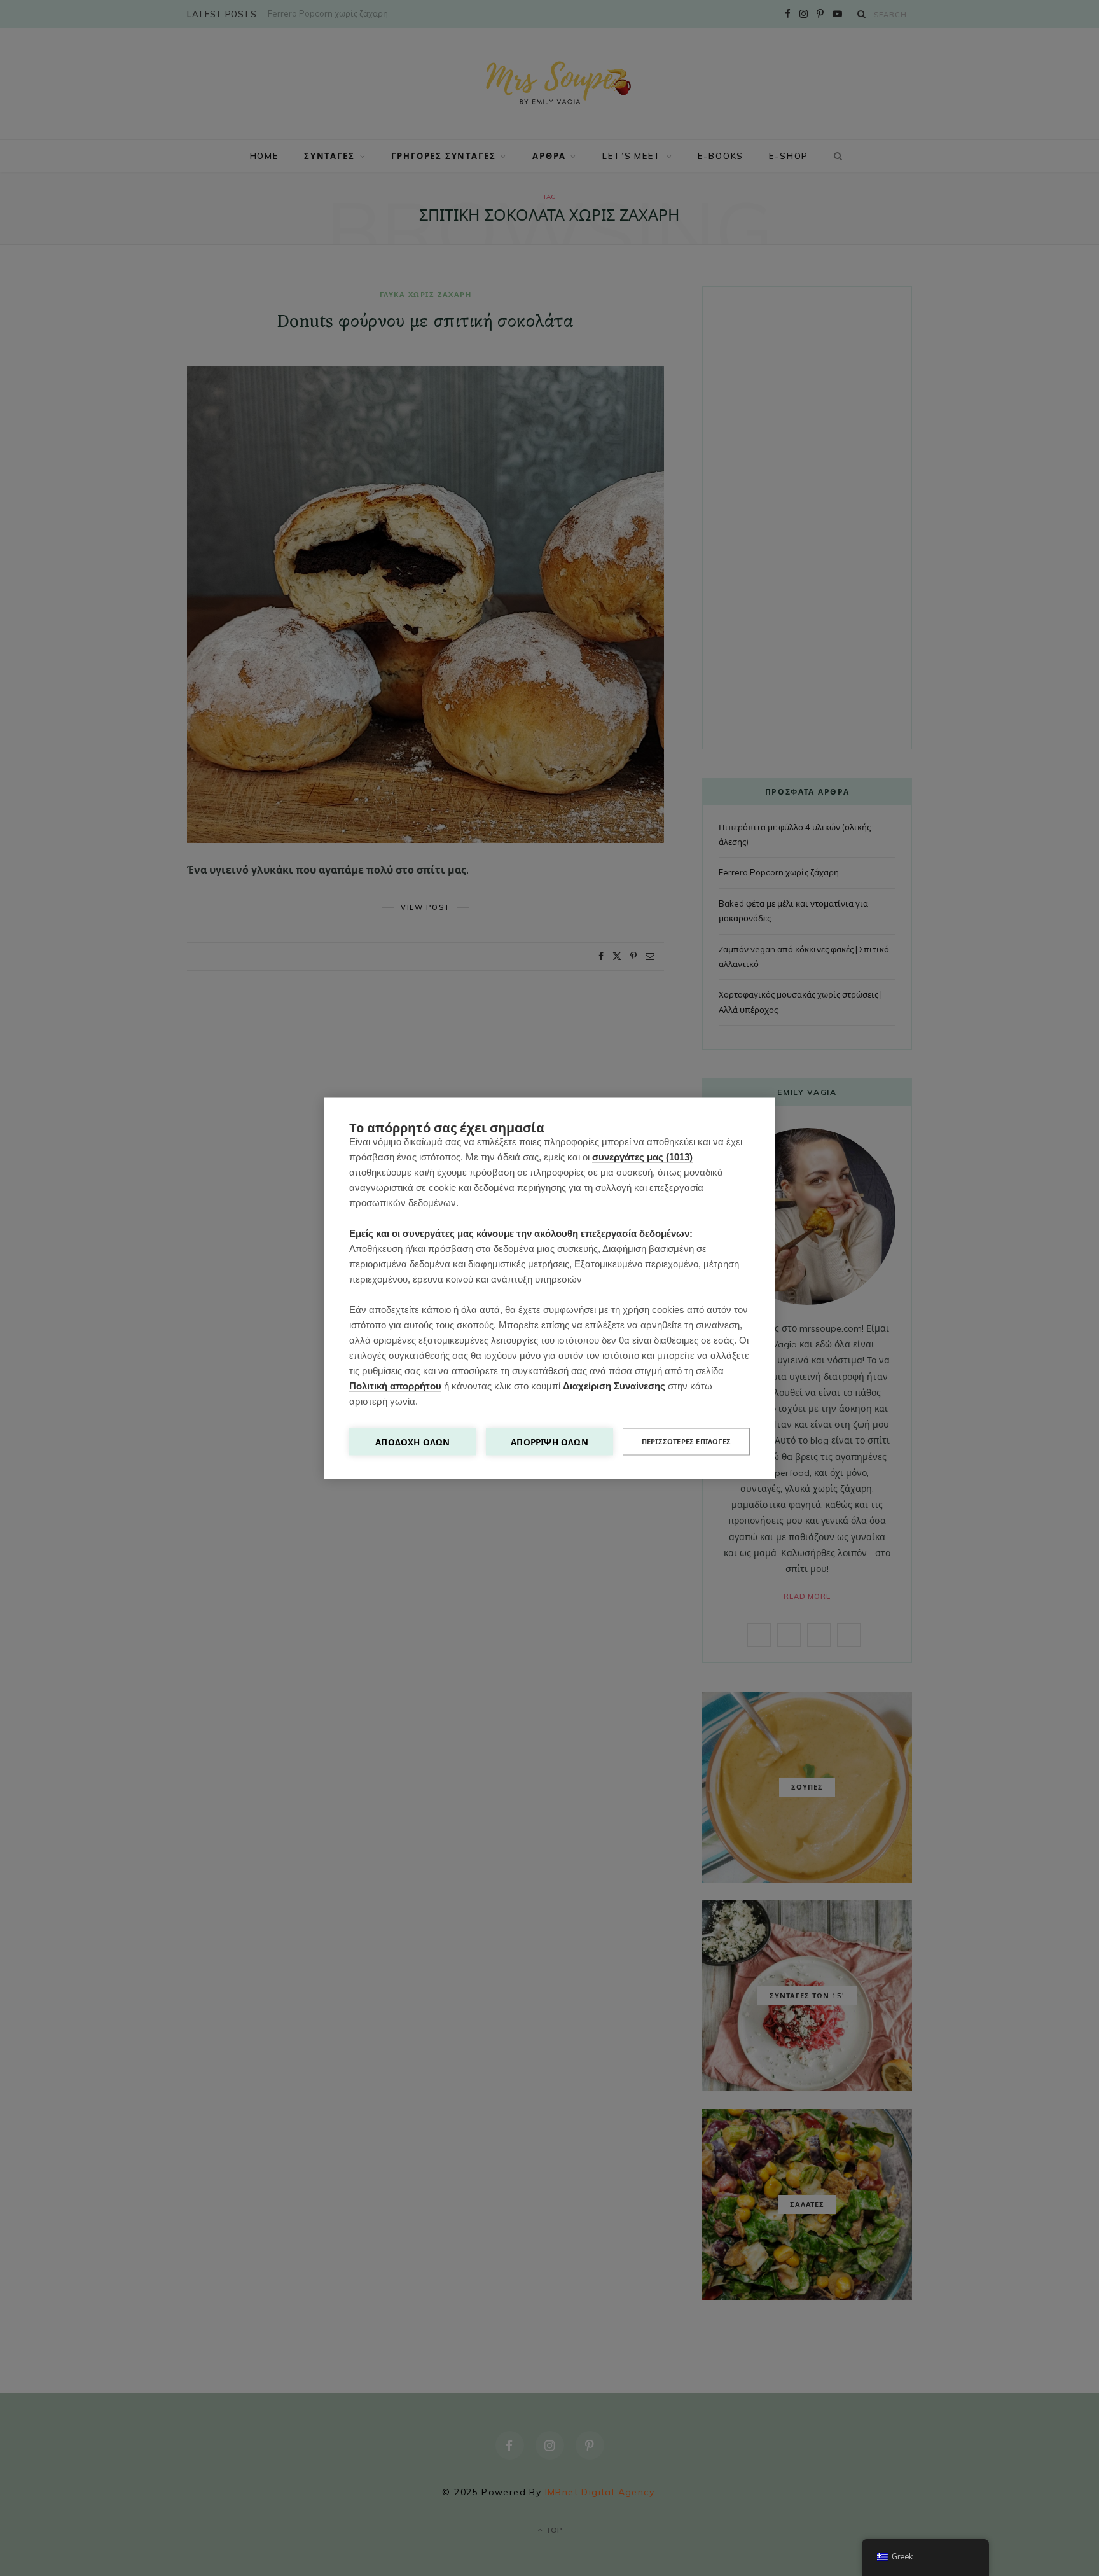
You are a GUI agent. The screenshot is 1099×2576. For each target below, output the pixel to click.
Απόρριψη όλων (549, 1441)
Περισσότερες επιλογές (686, 1441)
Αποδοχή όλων (412, 1441)
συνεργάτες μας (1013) (642, 1156)
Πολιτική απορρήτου (395, 1385)
